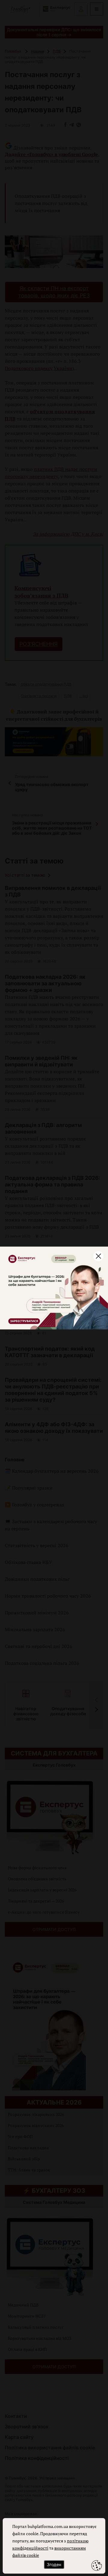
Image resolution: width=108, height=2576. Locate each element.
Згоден (54, 2564)
